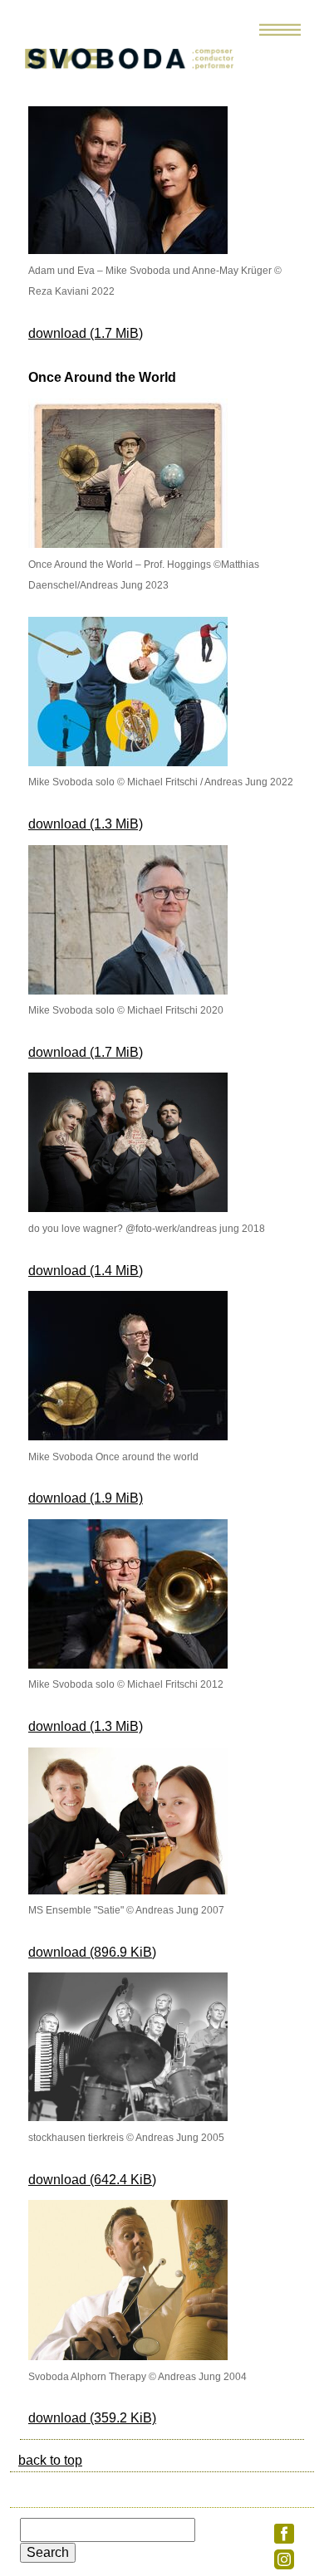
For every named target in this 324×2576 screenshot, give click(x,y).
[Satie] (128, 1890)
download (86, 333)
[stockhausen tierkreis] (128, 2117)
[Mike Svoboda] (145, 70)
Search (48, 2552)
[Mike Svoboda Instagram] (284, 2565)
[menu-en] (280, 36)
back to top (50, 2460)
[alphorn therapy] (128, 2356)
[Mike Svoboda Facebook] (284, 2539)
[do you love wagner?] (128, 1207)
